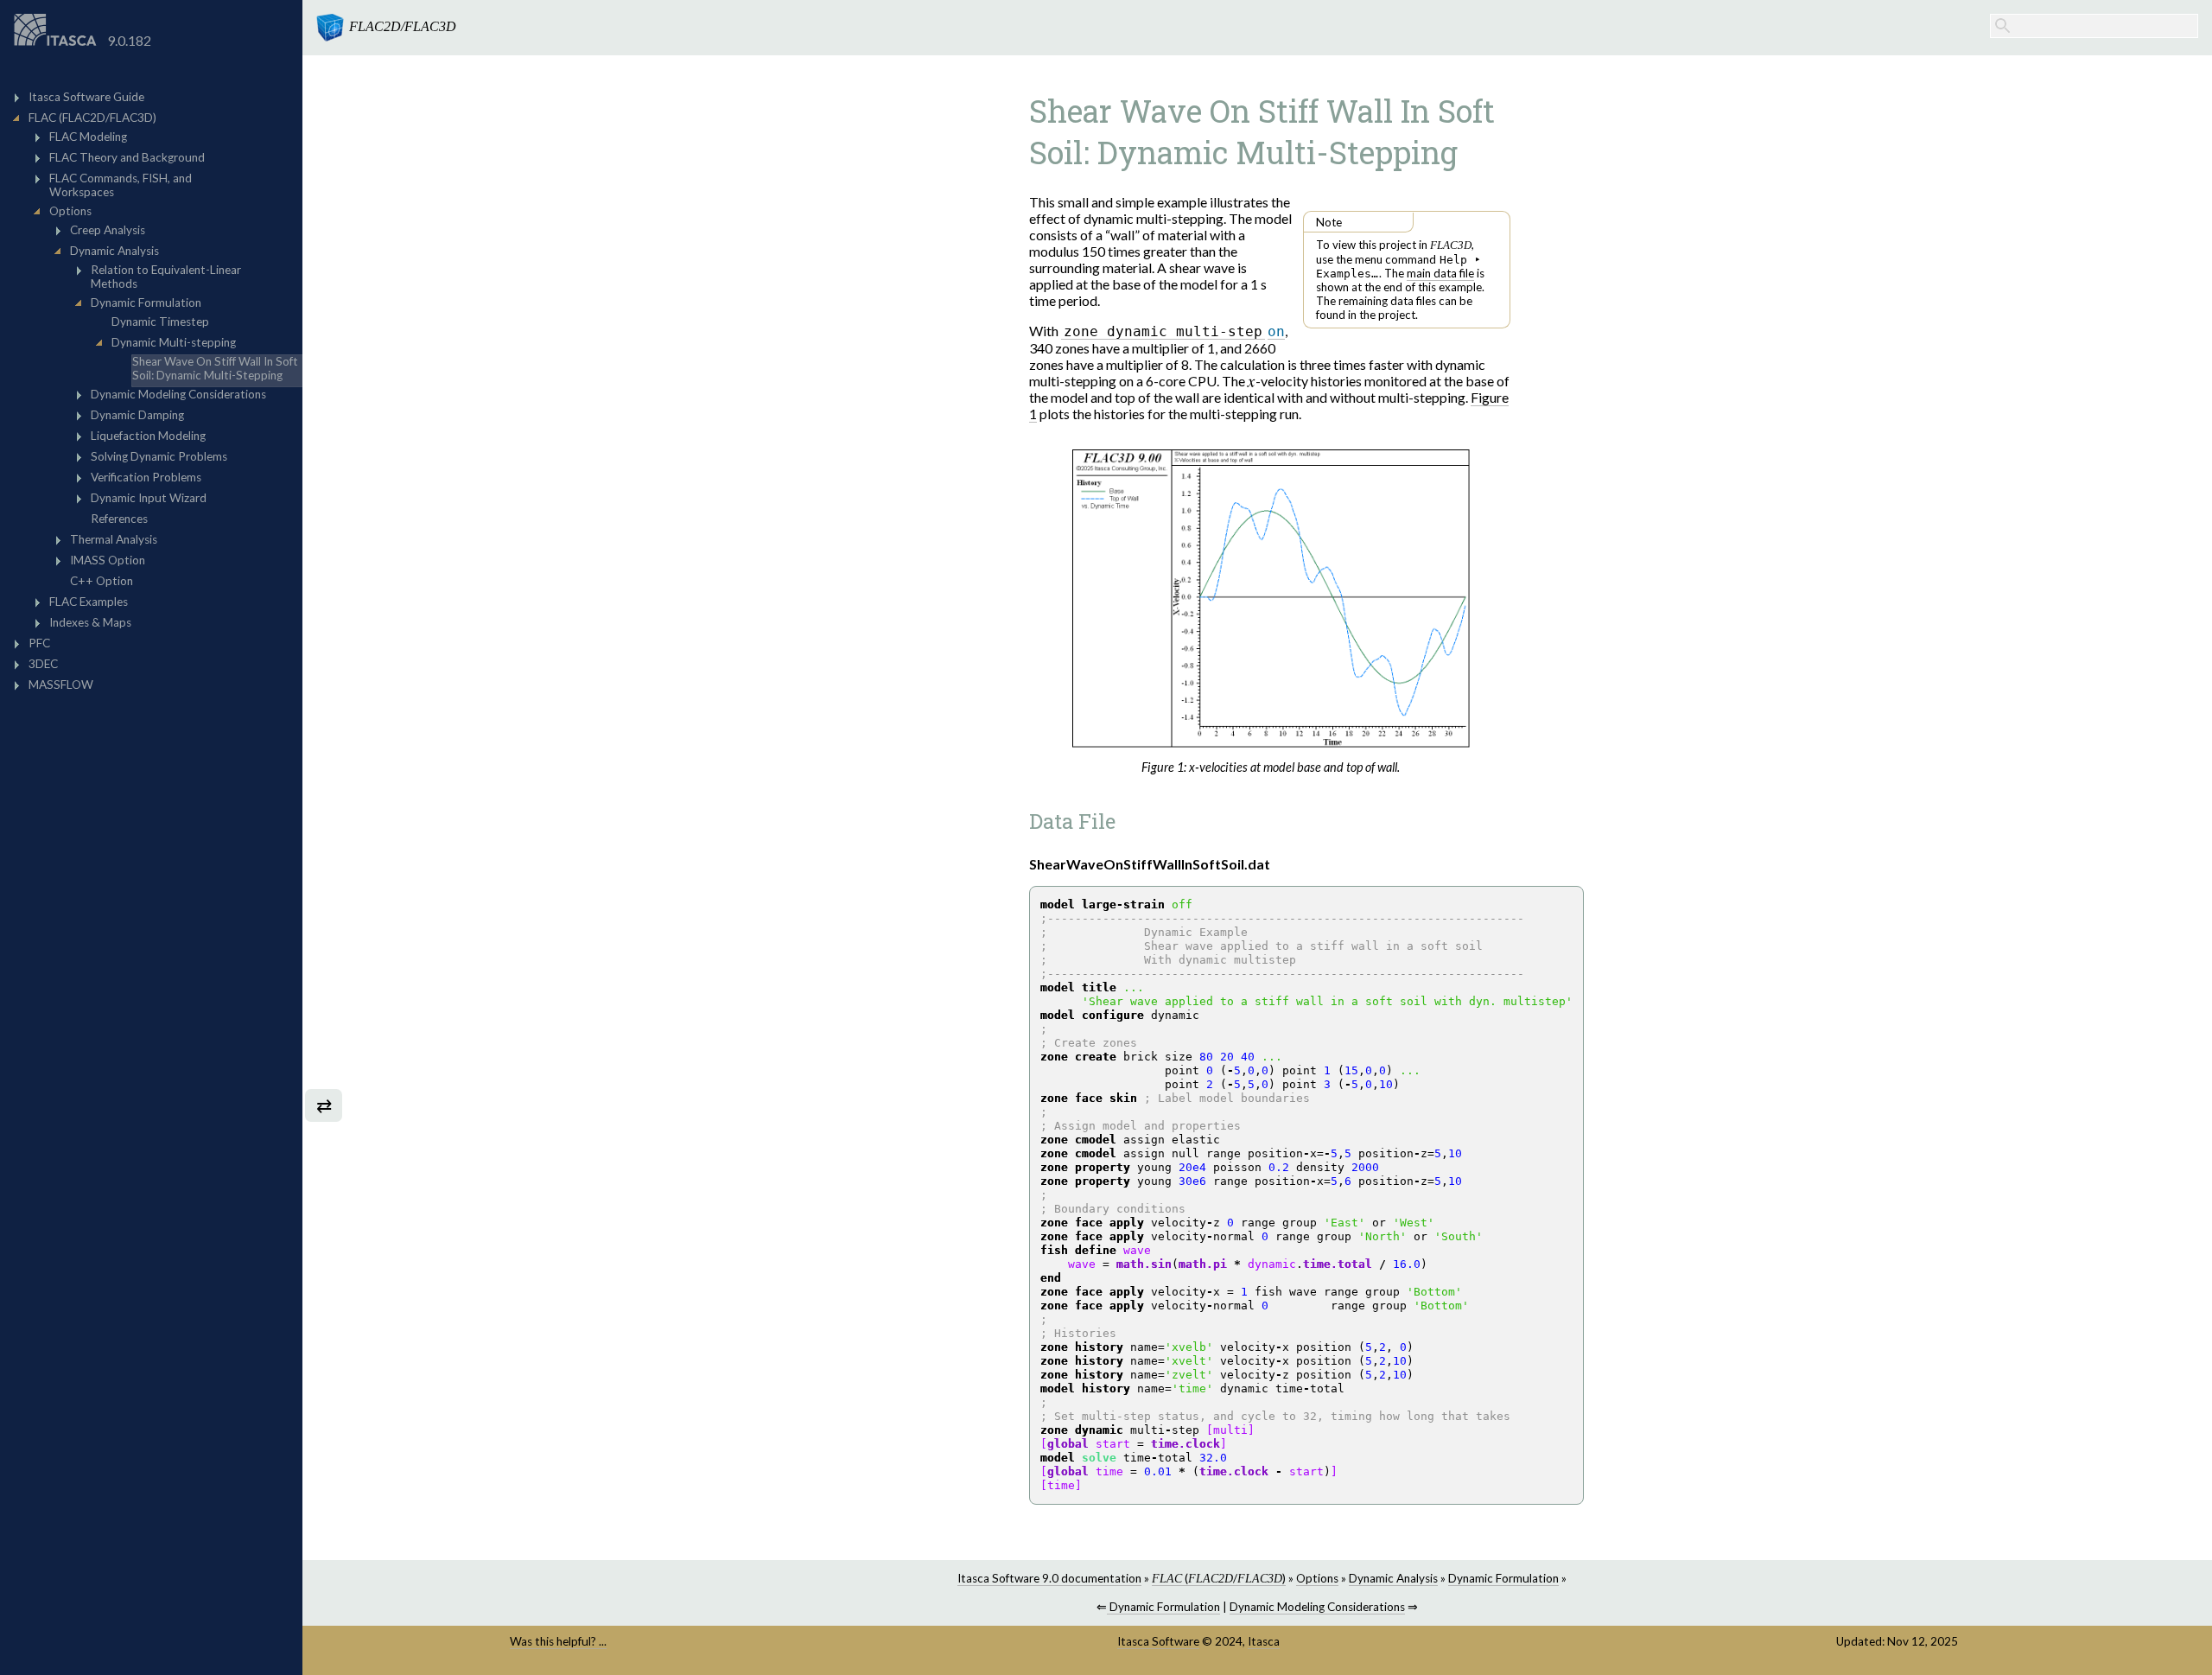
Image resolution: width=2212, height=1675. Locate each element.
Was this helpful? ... (558, 1641)
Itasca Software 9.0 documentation (1049, 1578)
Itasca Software (1158, 1641)
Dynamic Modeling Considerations (1317, 1607)
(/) (1219, 1578)
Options (1317, 1578)
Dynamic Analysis (1393, 1578)
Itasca (1264, 1641)
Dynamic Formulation (1503, 1578)
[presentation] (1252, 381)
